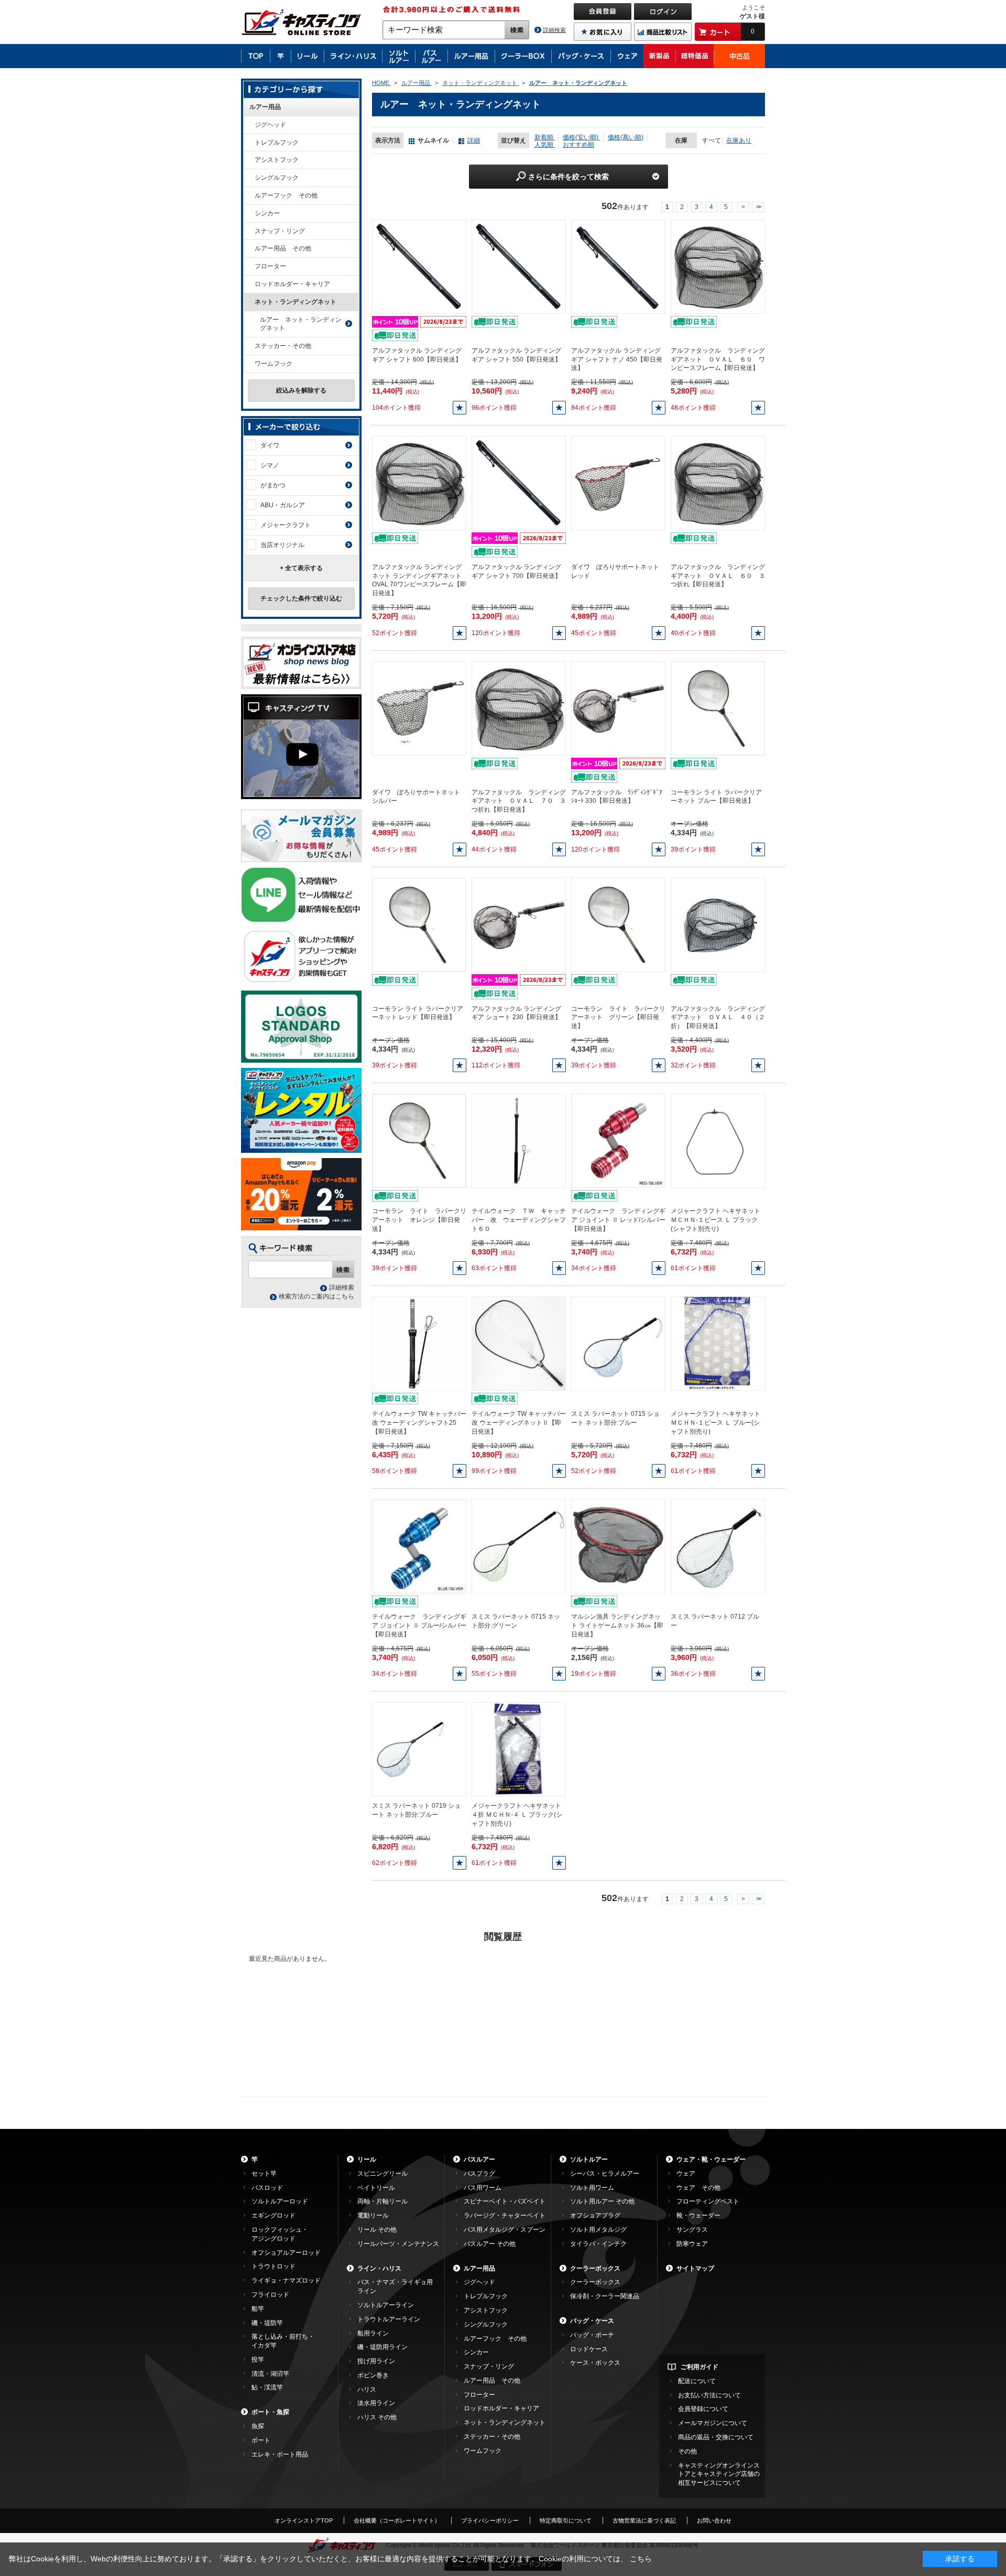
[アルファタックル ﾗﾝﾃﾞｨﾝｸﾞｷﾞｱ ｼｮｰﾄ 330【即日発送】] (618, 708)
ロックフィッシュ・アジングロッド (280, 2234)
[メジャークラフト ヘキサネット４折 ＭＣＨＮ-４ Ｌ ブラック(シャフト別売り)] (519, 1749)
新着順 (545, 137)
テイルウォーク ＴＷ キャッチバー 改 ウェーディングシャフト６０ (519, 1220)
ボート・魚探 (270, 2412)
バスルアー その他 (490, 2244)
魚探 (258, 2426)
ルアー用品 (265, 107)
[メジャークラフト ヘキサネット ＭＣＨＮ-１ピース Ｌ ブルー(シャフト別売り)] (718, 1344)
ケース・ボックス (595, 2363)
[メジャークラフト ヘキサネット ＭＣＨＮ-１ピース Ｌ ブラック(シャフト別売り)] (718, 1141)
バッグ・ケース (592, 2321)
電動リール (373, 2215)
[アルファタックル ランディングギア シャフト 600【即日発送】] (419, 266)
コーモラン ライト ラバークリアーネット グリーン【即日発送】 (618, 1018)
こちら (641, 2559)
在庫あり (739, 140)
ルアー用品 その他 (283, 248)
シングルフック (277, 178)
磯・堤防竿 (267, 2323)
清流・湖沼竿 (270, 2374)
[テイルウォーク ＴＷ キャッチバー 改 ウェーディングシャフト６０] (519, 1141)
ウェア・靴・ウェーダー (711, 2159)
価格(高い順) (626, 137)
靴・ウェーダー (698, 2215)
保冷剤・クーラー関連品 (605, 2296)
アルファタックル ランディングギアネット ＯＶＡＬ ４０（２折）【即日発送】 (718, 1018)
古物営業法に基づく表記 (644, 2520)
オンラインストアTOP (304, 2520)
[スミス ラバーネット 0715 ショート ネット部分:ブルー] (618, 1344)
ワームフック (274, 364)
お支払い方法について (709, 2395)
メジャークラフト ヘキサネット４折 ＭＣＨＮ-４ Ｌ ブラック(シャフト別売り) (517, 1815)
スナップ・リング (280, 231)
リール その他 (377, 2230)
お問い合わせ (714, 2520)
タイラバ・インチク (598, 2244)
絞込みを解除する (301, 390)
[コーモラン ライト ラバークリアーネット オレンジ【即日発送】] (419, 1141)
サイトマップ (695, 2268)
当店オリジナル (282, 545)
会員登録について (703, 2409)
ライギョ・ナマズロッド (286, 2280)
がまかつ (273, 485)
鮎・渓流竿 (267, 2387)
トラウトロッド (274, 2266)
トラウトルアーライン (389, 2319)
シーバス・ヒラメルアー (605, 2174)
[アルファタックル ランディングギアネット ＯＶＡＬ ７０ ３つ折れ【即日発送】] (519, 708)
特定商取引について (566, 2520)
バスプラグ (479, 2174)
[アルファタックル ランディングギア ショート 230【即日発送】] (519, 924)
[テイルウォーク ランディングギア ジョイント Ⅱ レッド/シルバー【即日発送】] (618, 1141)
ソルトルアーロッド (280, 2201)
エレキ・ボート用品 (280, 2454)
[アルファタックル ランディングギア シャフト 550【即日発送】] (519, 266)
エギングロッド (274, 2215)
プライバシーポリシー (490, 2520)
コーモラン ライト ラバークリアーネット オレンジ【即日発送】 (419, 1220)
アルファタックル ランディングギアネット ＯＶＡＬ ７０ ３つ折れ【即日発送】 (519, 801)
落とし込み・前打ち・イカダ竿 (283, 2341)
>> (758, 207)
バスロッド (267, 2188)
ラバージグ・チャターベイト (505, 2215)
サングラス (692, 2230)
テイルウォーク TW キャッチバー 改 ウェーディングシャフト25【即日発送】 (419, 1423)
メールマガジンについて (713, 2423)
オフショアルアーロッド (286, 2253)
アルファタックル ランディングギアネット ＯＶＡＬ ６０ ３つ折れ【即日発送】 (718, 576)
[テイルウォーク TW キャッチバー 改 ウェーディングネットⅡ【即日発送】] (519, 1344)
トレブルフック (277, 143)
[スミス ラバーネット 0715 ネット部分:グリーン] (519, 1546)
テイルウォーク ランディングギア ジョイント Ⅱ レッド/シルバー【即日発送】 (618, 1220)
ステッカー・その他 (283, 346)
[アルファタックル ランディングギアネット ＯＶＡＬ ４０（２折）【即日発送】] (718, 924)
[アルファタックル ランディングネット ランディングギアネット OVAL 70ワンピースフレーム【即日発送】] (419, 483)
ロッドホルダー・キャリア (292, 284)
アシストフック (277, 160)
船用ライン (373, 2333)
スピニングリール (382, 2174)
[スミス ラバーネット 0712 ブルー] (718, 1546)
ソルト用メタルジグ (598, 2230)
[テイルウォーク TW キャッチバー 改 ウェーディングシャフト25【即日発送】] (419, 1344)
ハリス (367, 2389)
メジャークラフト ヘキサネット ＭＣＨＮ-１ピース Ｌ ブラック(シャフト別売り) (715, 1220)
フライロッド (270, 2295)
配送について (697, 2381)
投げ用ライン (376, 2361)
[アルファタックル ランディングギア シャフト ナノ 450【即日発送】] (618, 266)
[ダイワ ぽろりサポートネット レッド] (618, 483)
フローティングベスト (708, 2201)
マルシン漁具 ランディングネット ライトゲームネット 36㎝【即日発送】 (617, 1625)
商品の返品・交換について (716, 2437)
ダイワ (270, 445)
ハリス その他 (377, 2417)
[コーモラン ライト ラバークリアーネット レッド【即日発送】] (419, 924)
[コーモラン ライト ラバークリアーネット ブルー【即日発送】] (718, 708)
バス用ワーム (483, 2188)
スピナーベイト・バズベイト (505, 2201)
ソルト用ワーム (592, 2188)
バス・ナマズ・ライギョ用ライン (395, 2286)
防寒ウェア (692, 2244)
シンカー (267, 213)
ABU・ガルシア (283, 505)
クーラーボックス (595, 2268)
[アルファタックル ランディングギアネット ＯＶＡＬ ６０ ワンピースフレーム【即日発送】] (718, 266)
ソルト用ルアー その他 (602, 2201)
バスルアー (479, 2159)
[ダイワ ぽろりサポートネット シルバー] (419, 708)
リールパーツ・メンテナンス (398, 2244)
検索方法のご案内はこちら (316, 1296)
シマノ (270, 465)
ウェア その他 (698, 2188)
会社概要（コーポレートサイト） (397, 2520)
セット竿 (264, 2174)
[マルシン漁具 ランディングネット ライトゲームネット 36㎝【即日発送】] (618, 1546)
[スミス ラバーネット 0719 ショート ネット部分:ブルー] (419, 1749)
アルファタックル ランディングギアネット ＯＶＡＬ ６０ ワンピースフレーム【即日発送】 (718, 359)
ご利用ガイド (699, 2367)
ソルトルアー (589, 2159)
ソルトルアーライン (386, 2305)
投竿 (258, 2360)
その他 (687, 2451)
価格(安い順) (581, 137)
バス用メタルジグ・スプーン (505, 2230)
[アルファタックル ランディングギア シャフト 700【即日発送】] (519, 483)
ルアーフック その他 (286, 195)
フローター (270, 266)
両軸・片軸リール (382, 2201)
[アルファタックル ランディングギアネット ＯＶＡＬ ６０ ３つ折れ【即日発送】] (718, 483)
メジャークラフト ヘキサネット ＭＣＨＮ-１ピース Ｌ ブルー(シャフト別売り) (715, 1423)
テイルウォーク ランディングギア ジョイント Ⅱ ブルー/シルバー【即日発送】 (419, 1625)
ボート (261, 2440)
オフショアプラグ (595, 2215)
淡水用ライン (376, 2403)
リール (367, 2159)
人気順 (545, 145)
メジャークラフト (286, 525)
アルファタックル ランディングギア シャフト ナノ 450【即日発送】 (617, 359)
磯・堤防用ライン (382, 2347)
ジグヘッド (270, 125)
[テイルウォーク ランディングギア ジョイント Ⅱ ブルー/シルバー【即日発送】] (419, 1546)
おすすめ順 (578, 145)
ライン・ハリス (379, 2268)
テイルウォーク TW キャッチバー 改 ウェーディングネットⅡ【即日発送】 (519, 1423)
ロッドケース (589, 2349)
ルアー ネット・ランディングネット (301, 324)
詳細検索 (554, 30)
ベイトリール (376, 2188)
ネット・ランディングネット (296, 302)
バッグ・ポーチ (592, 2335)
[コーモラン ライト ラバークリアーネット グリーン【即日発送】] (618, 924)
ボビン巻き (373, 2375)
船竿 (258, 2309)
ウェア (686, 2174)
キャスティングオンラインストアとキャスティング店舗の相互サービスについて (719, 2474)
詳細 (474, 140)
